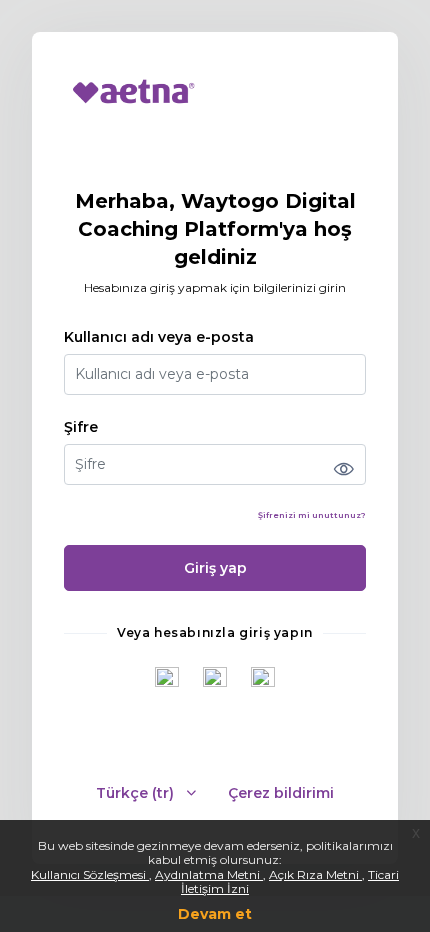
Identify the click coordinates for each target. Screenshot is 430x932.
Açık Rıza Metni (315, 874)
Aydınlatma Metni (209, 874)
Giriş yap (215, 568)
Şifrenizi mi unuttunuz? (312, 515)
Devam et (215, 914)
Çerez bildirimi (281, 793)
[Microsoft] (263, 679)
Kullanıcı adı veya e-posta (159, 337)
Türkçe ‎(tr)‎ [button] (137, 793)
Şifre (81, 427)
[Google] (167, 679)
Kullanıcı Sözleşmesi (90, 874)
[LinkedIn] (215, 679)
